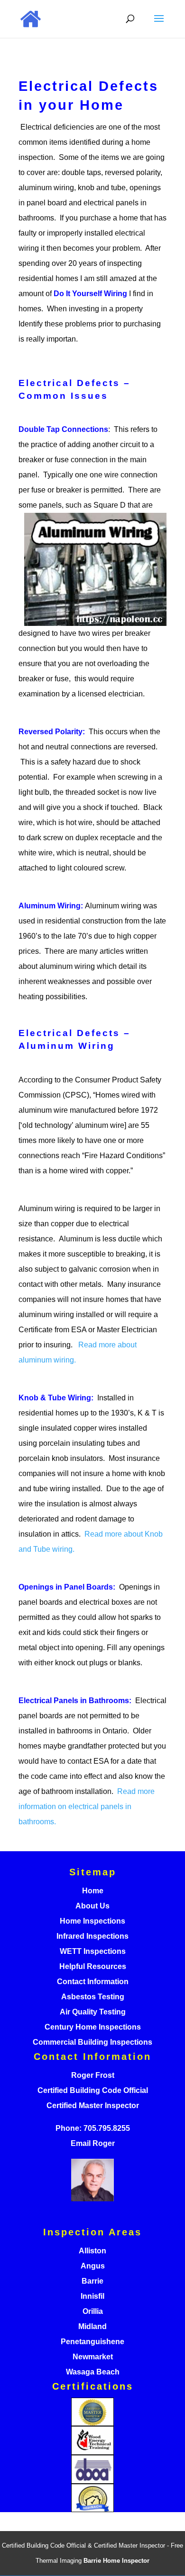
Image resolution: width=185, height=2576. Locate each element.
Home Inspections (92, 1921)
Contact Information (93, 1982)
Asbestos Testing (93, 1997)
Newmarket (93, 2357)
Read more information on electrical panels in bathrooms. (87, 1807)
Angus (93, 2266)
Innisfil (92, 2296)
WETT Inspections (93, 1951)
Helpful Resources (93, 1966)
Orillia (93, 2311)
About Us (92, 1906)
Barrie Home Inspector (116, 2561)
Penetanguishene (92, 2342)
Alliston (92, 2251)
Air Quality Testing (93, 2012)
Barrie (92, 2281)
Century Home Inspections (93, 2027)
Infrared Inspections (92, 1936)
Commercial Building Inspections (92, 2042)
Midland (92, 2326)
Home (93, 1891)
